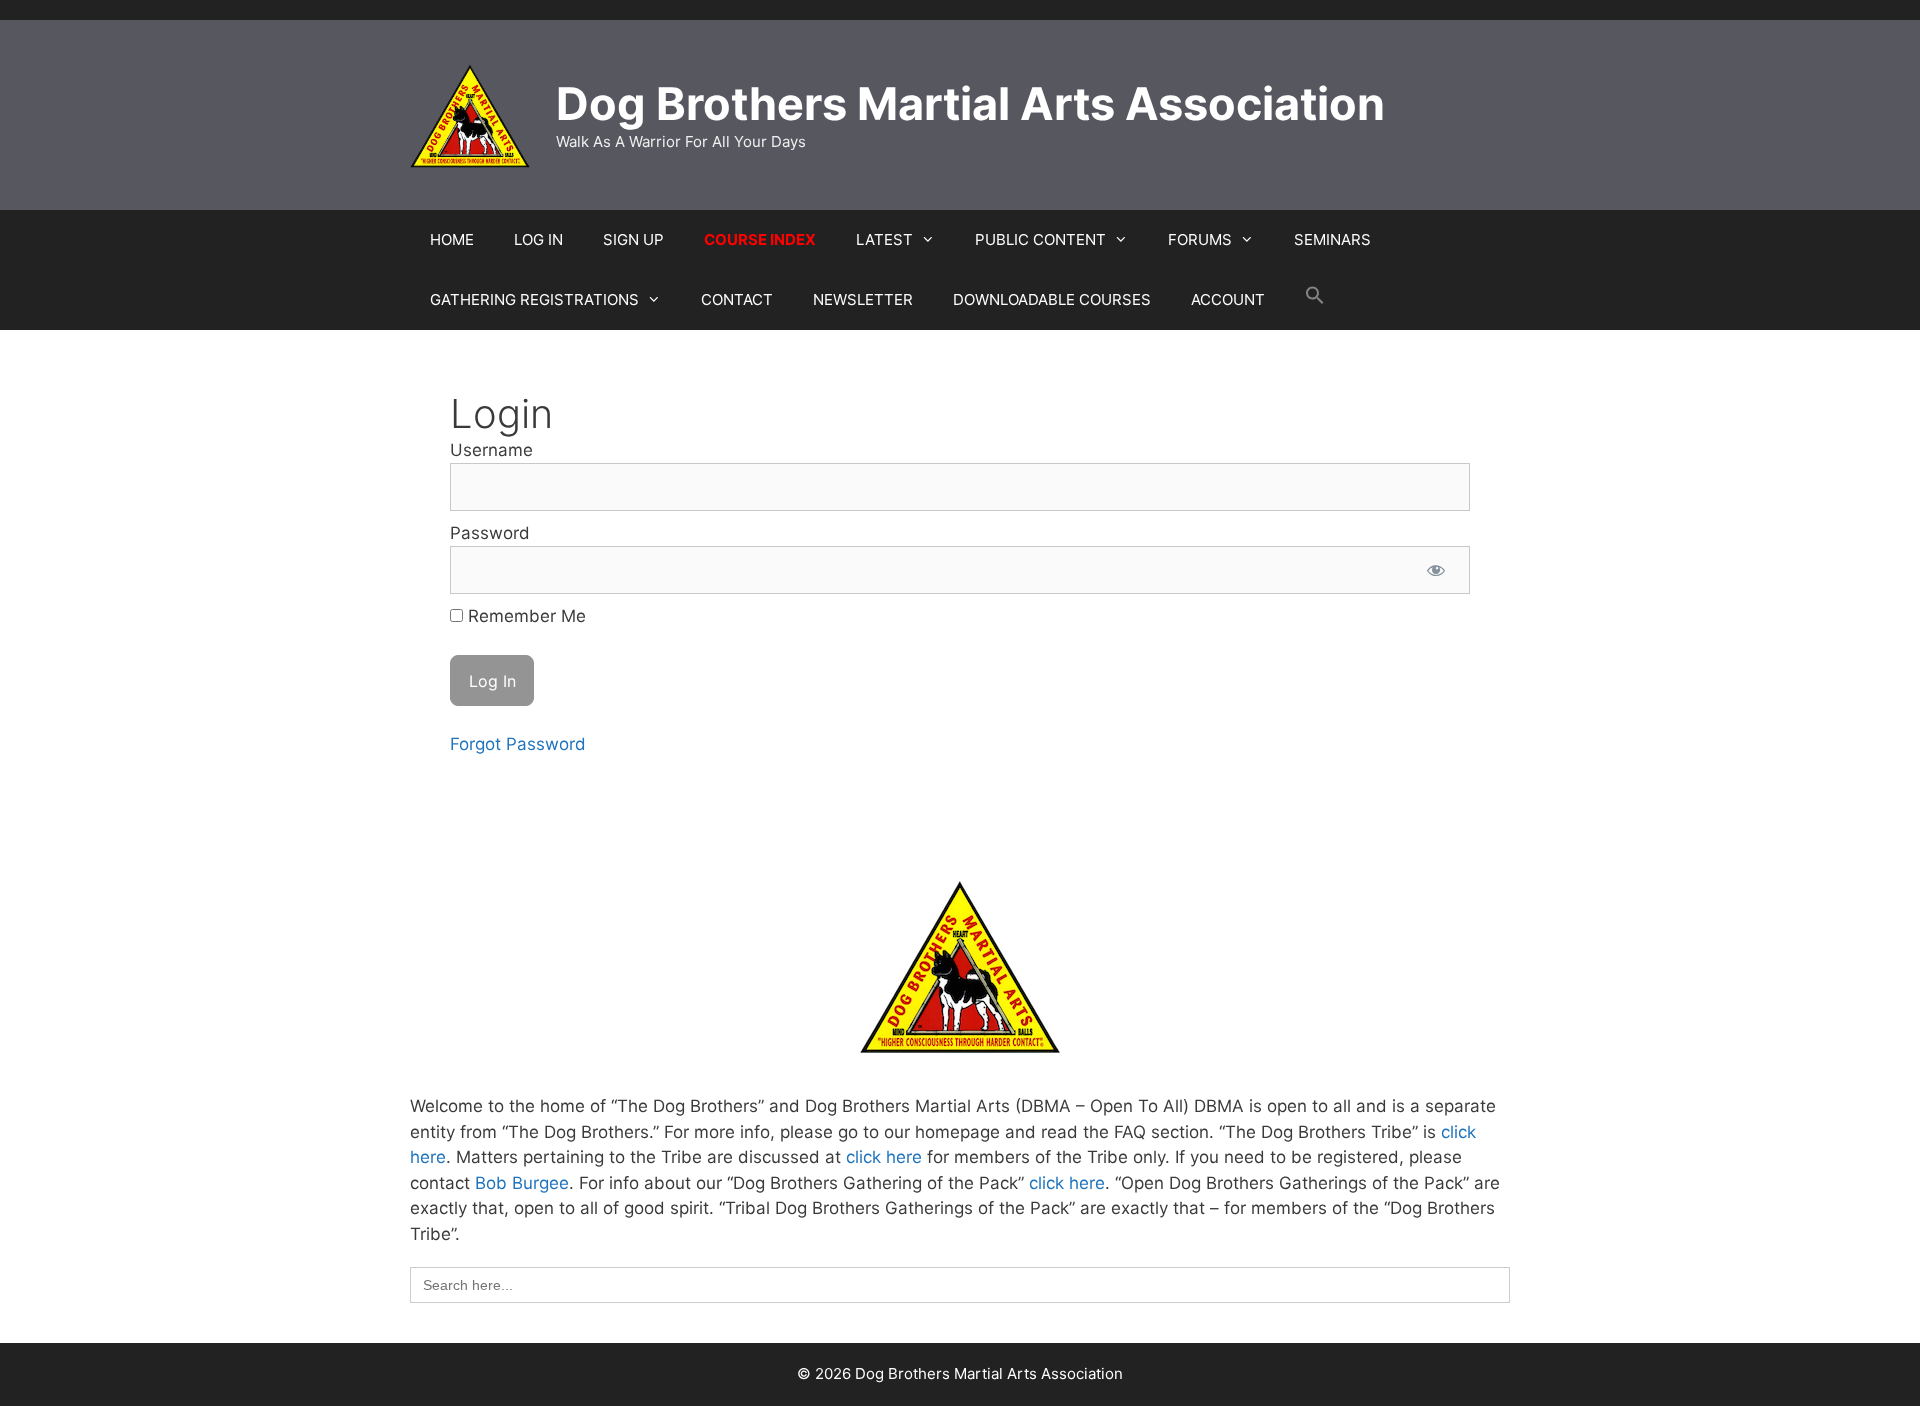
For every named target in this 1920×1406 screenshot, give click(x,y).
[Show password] (1436, 570)
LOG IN (538, 239)
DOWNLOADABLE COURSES (1052, 299)
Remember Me (524, 616)
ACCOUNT (1228, 299)
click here (884, 1157)
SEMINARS (1332, 239)
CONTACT (737, 299)
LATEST (884, 239)
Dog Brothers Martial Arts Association (970, 103)
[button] (1315, 300)
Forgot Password (518, 744)
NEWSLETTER (863, 299)
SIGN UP (633, 239)
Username (491, 450)
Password (490, 533)
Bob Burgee (522, 1183)
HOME (452, 239)
